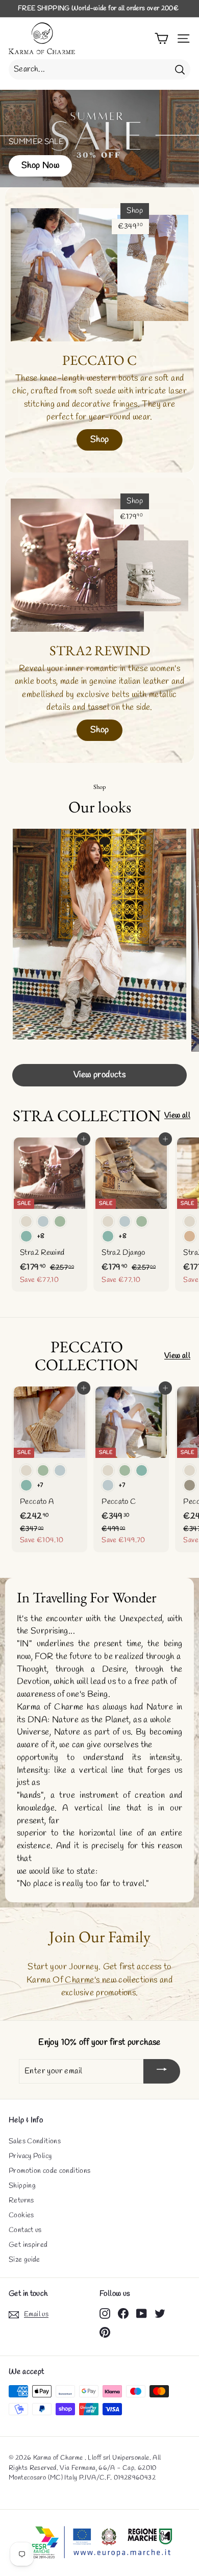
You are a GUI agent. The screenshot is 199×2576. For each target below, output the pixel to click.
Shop (100, 440)
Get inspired (28, 2245)
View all (177, 1116)
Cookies (21, 2215)
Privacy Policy (30, 2156)
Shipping (22, 2186)
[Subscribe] (162, 2071)
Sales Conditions (35, 2141)
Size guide (24, 2260)
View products (100, 1075)
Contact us (25, 2230)
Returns (21, 2201)
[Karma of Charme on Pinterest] (105, 2332)
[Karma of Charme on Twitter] (160, 2313)
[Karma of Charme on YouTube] (142, 2313)
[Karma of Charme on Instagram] (105, 2313)
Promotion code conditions (49, 2171)
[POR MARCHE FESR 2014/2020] (99, 2543)
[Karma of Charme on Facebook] (123, 2313)
